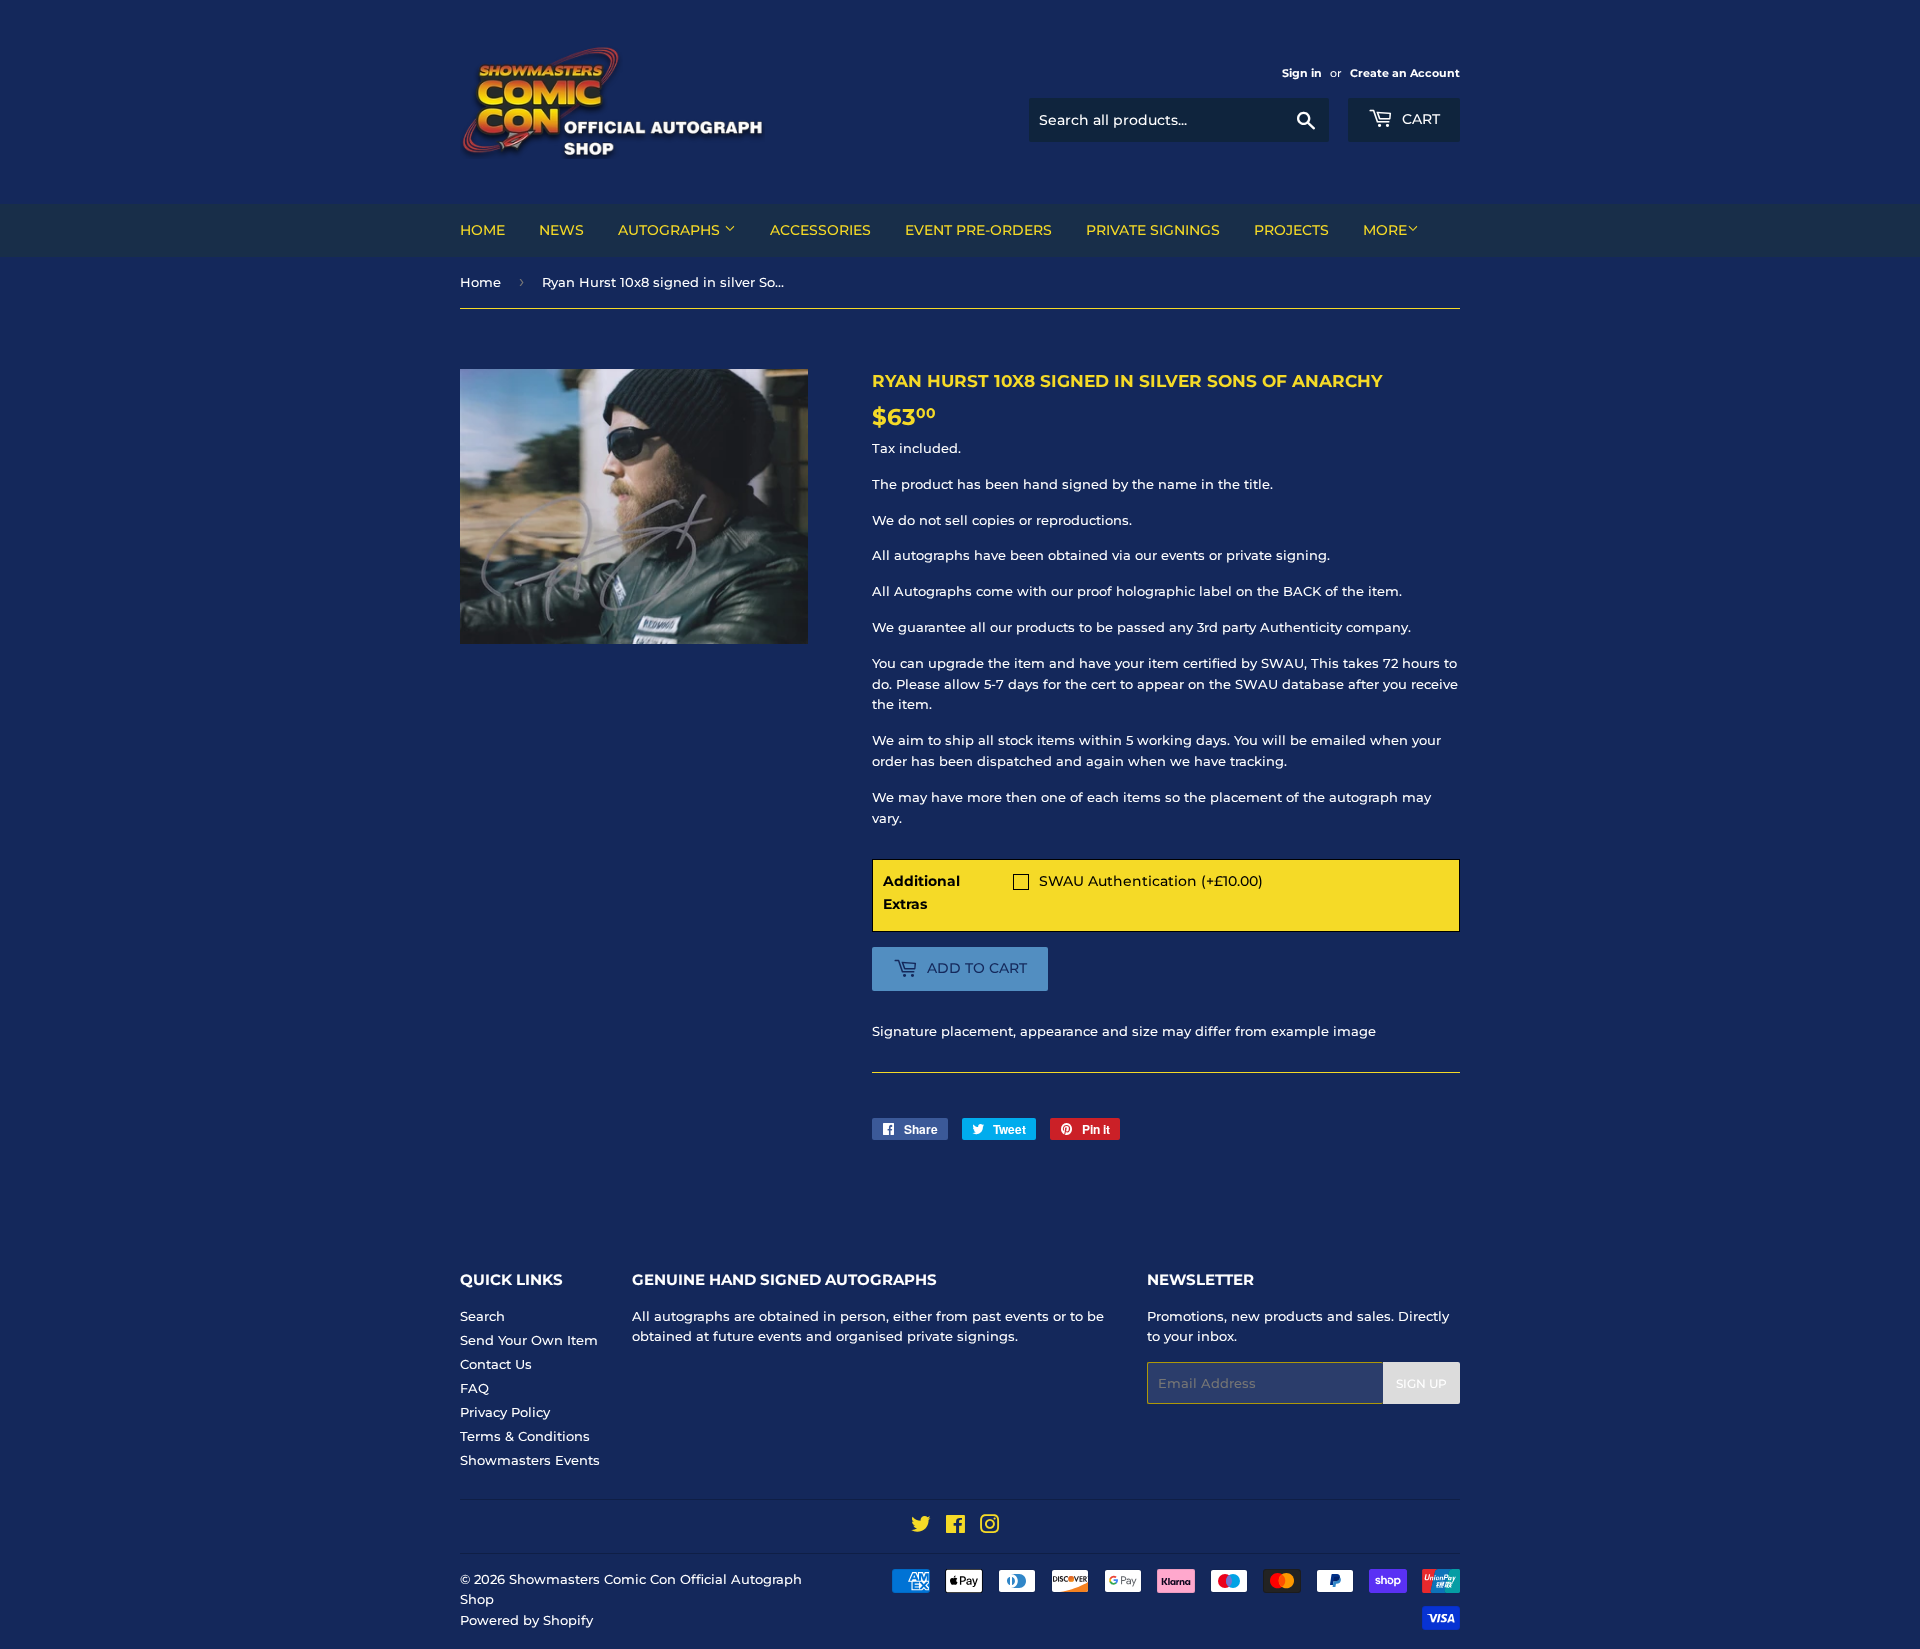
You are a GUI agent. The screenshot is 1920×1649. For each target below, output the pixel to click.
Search (482, 1316)
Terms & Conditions (525, 1436)
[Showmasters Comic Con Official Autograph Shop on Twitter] (921, 1527)
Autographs (671, 230)
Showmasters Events (530, 1460)
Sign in (1302, 73)
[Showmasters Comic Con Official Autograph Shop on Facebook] (955, 1527)
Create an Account (1405, 73)
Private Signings (1153, 230)
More (1385, 230)
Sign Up (1421, 1383)
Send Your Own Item (529, 1340)
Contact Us (496, 1364)
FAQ (474, 1388)
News (561, 230)
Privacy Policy (505, 1412)
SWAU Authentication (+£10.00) (1151, 881)
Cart (1419, 119)
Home (482, 230)
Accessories (820, 230)
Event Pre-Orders (978, 230)
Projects (1291, 230)
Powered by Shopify (526, 1620)
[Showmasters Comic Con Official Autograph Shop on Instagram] (990, 1527)
